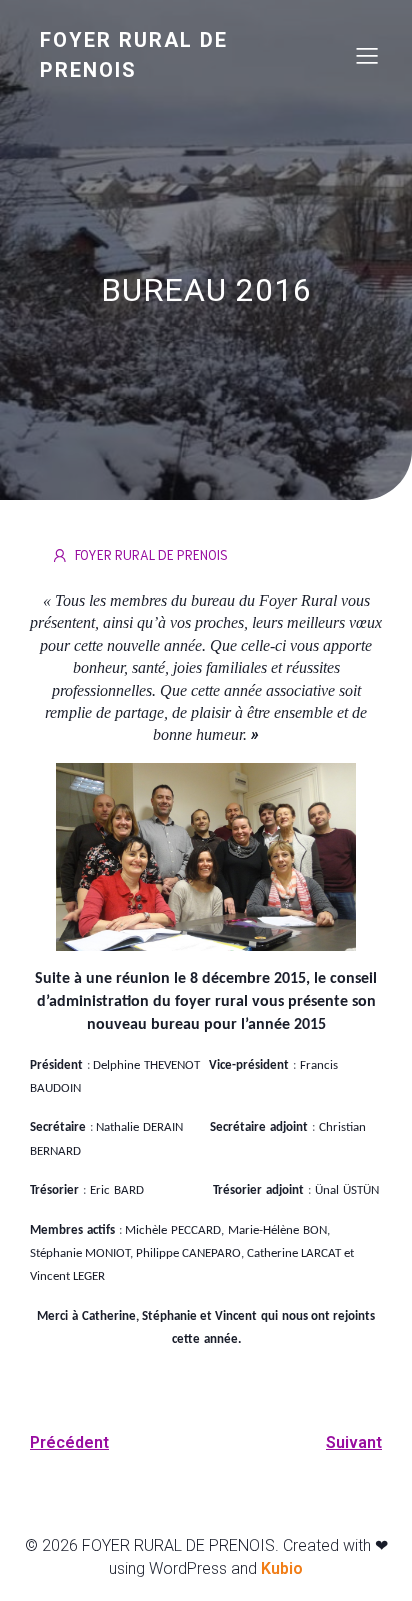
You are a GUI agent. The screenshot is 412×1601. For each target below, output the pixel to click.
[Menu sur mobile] (367, 55)
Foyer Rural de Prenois (151, 554)
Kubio (282, 1568)
